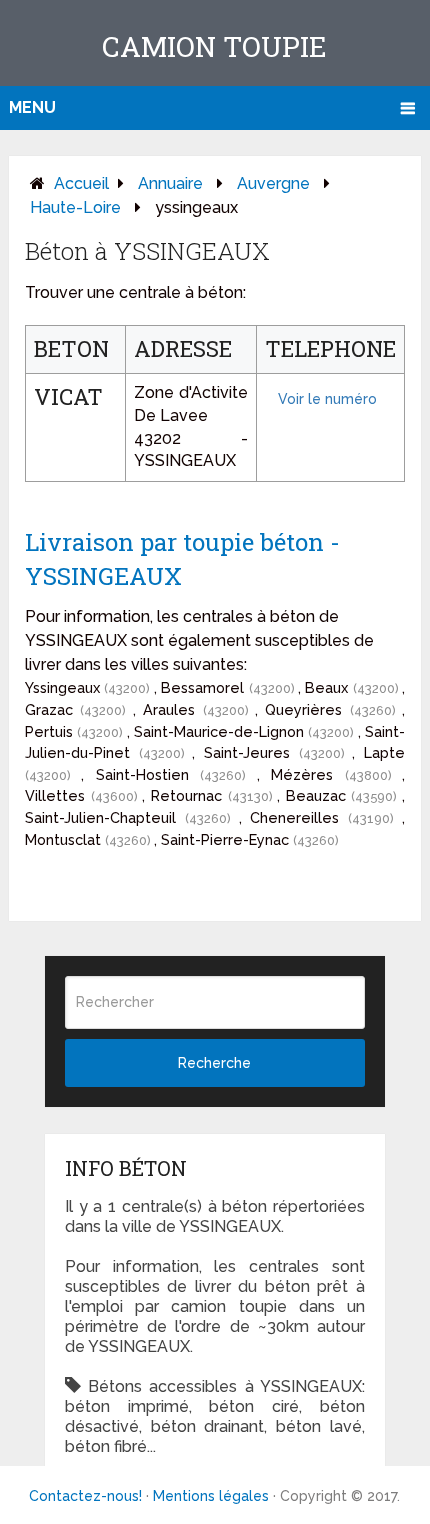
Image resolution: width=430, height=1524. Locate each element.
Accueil (81, 183)
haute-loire (75, 207)
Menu (32, 107)
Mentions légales (211, 1496)
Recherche (214, 1063)
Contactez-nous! (85, 1496)
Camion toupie (214, 46)
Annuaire (170, 183)
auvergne (273, 183)
